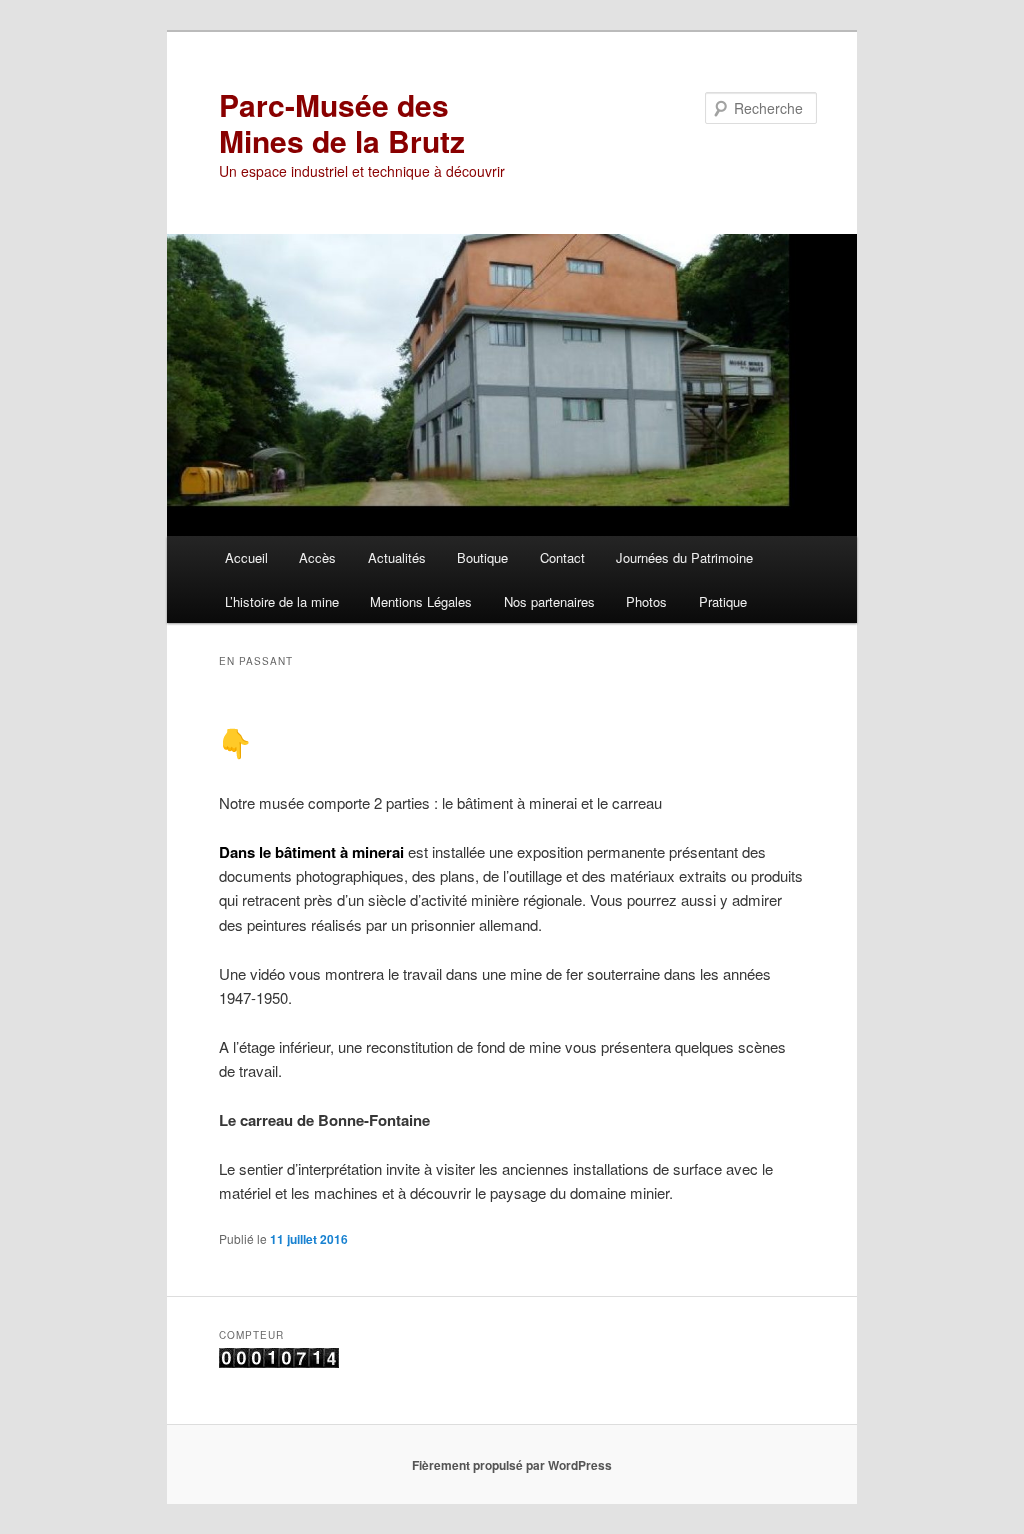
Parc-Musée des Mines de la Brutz (342, 122)
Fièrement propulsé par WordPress (512, 1465)
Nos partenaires (549, 601)
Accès (317, 557)
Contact (562, 557)
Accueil (246, 557)
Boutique (482, 557)
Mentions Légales (421, 601)
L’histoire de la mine (282, 601)
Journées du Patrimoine (684, 557)
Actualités (397, 557)
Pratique (723, 601)
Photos (646, 601)
